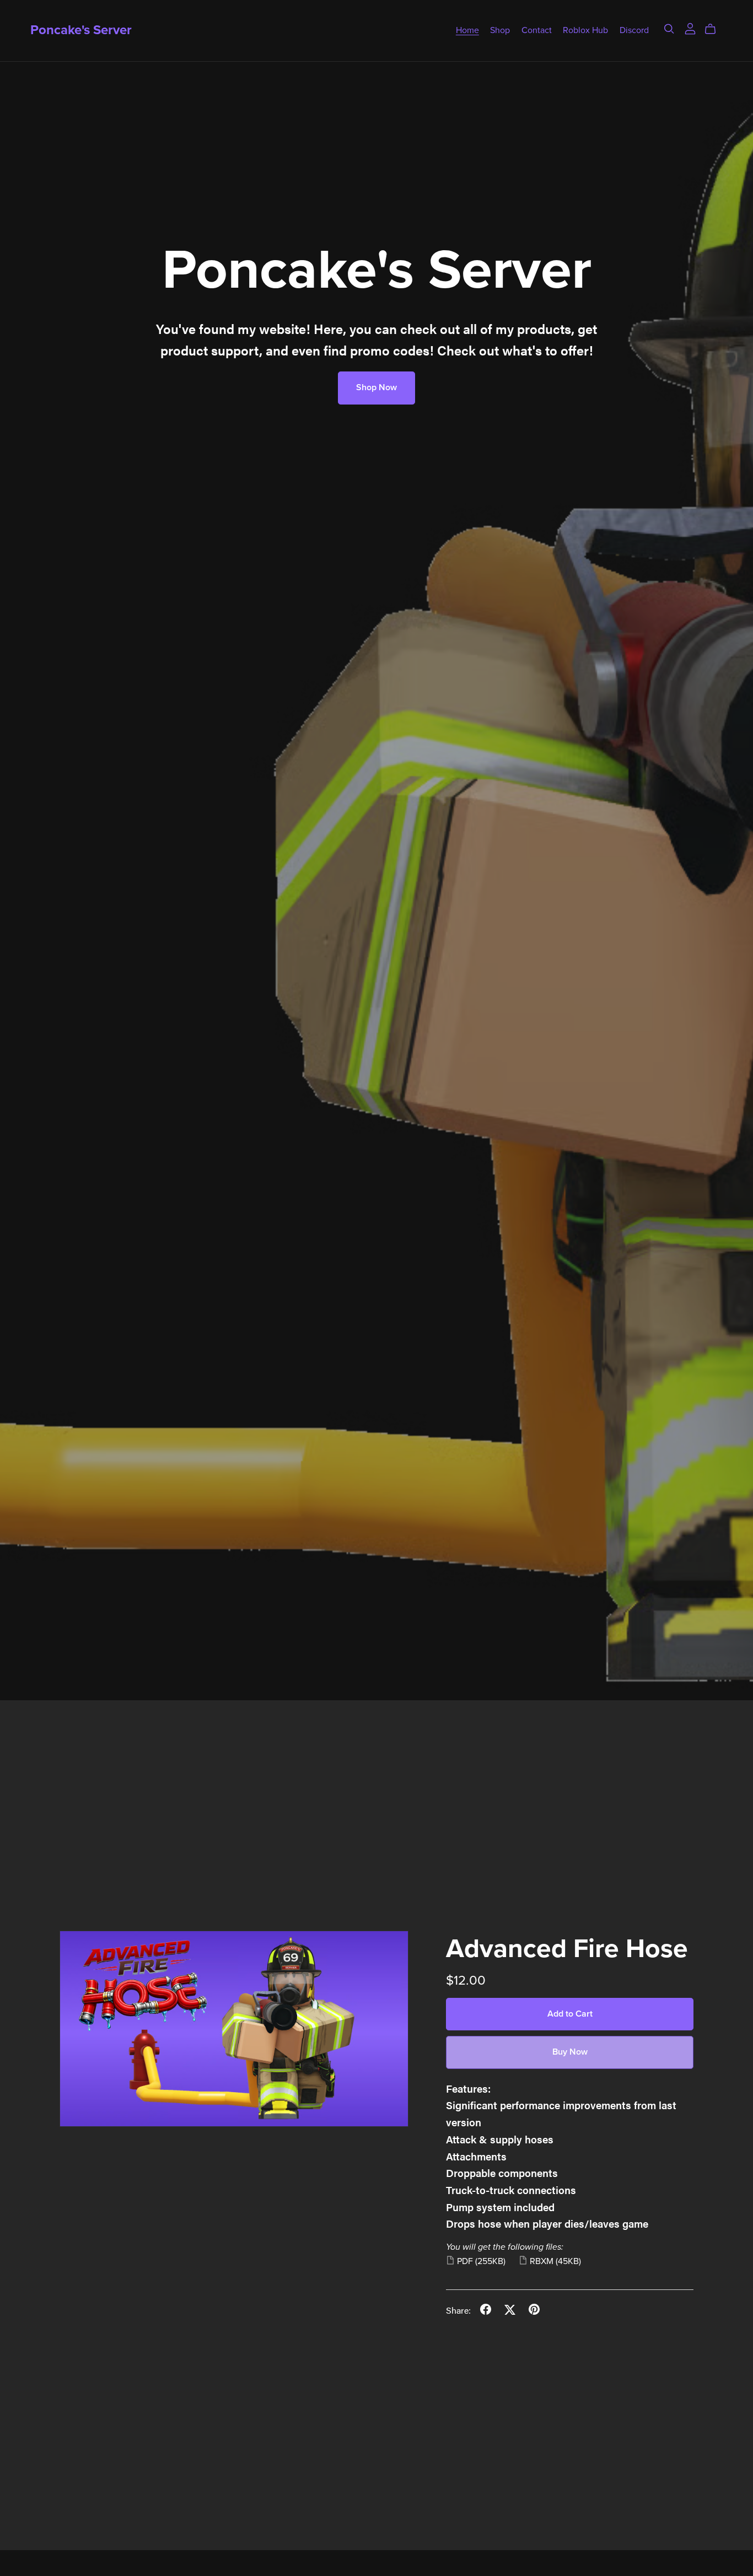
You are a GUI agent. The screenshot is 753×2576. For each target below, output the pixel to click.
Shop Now (376, 387)
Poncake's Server (81, 30)
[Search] (669, 29)
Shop (500, 30)
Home (467, 30)
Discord (634, 30)
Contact (537, 30)
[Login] (690, 27)
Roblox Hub (585, 30)
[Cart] (715, 29)
